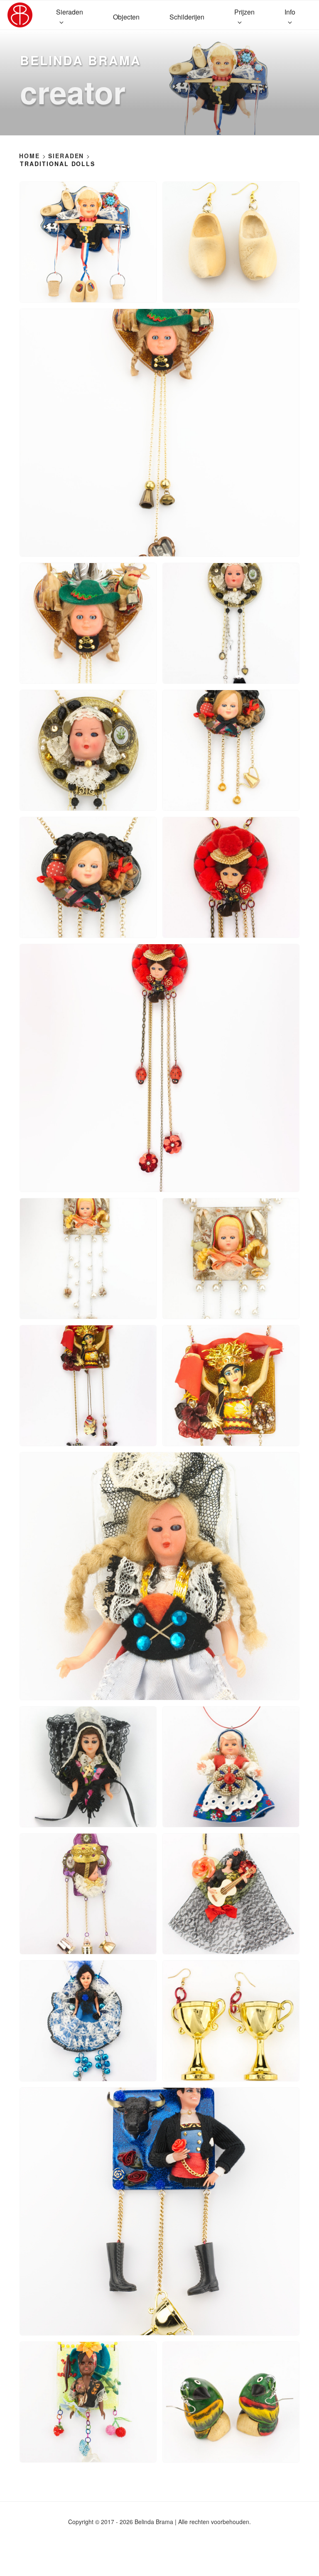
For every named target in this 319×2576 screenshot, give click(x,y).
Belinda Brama (80, 60)
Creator (73, 92)
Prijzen (244, 12)
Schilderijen (187, 17)
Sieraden (70, 12)
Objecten (126, 17)
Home (29, 156)
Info (290, 12)
